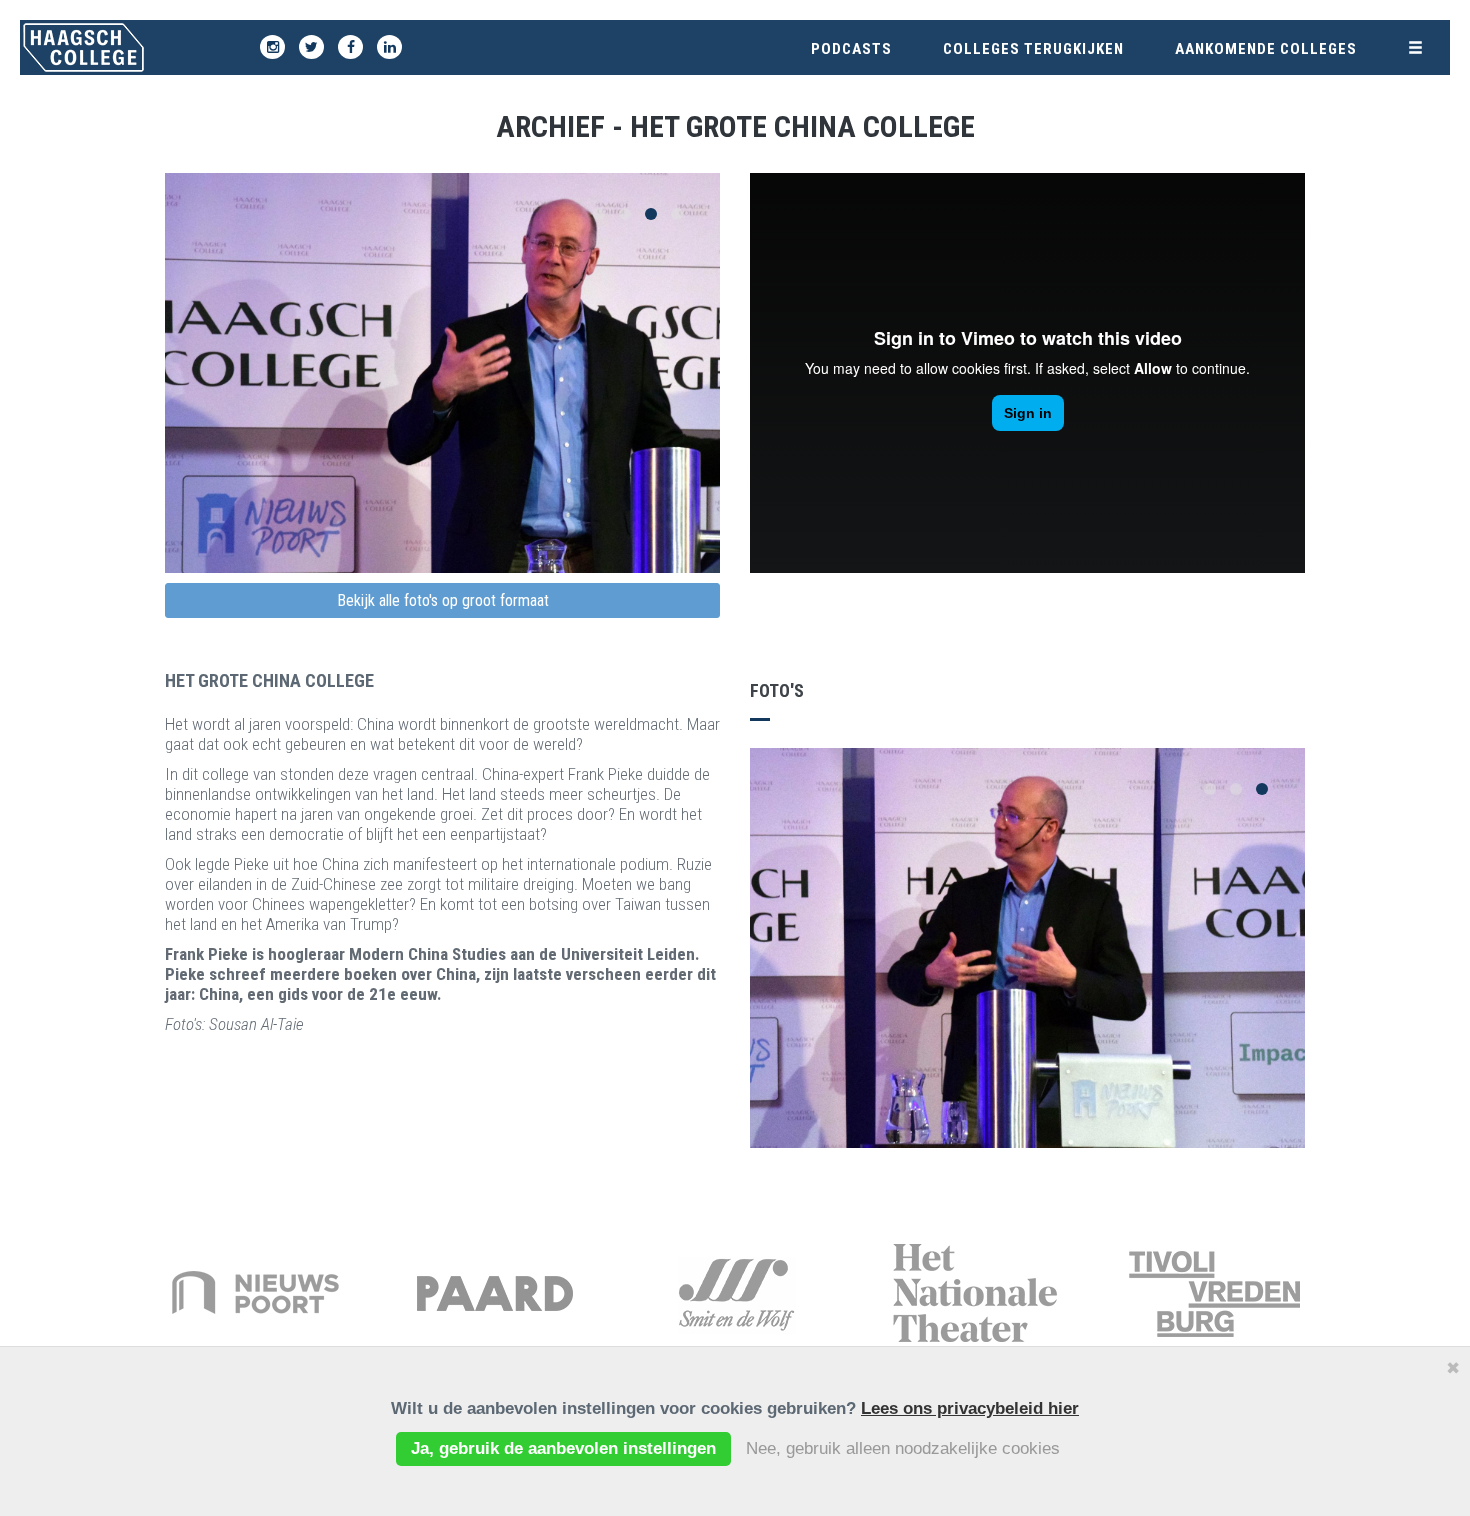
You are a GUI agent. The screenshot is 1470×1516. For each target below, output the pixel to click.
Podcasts (851, 49)
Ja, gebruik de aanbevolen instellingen (563, 1448)
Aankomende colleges (1266, 49)
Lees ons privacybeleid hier (970, 1408)
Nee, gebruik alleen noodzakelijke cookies (903, 1448)
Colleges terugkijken (1033, 49)
